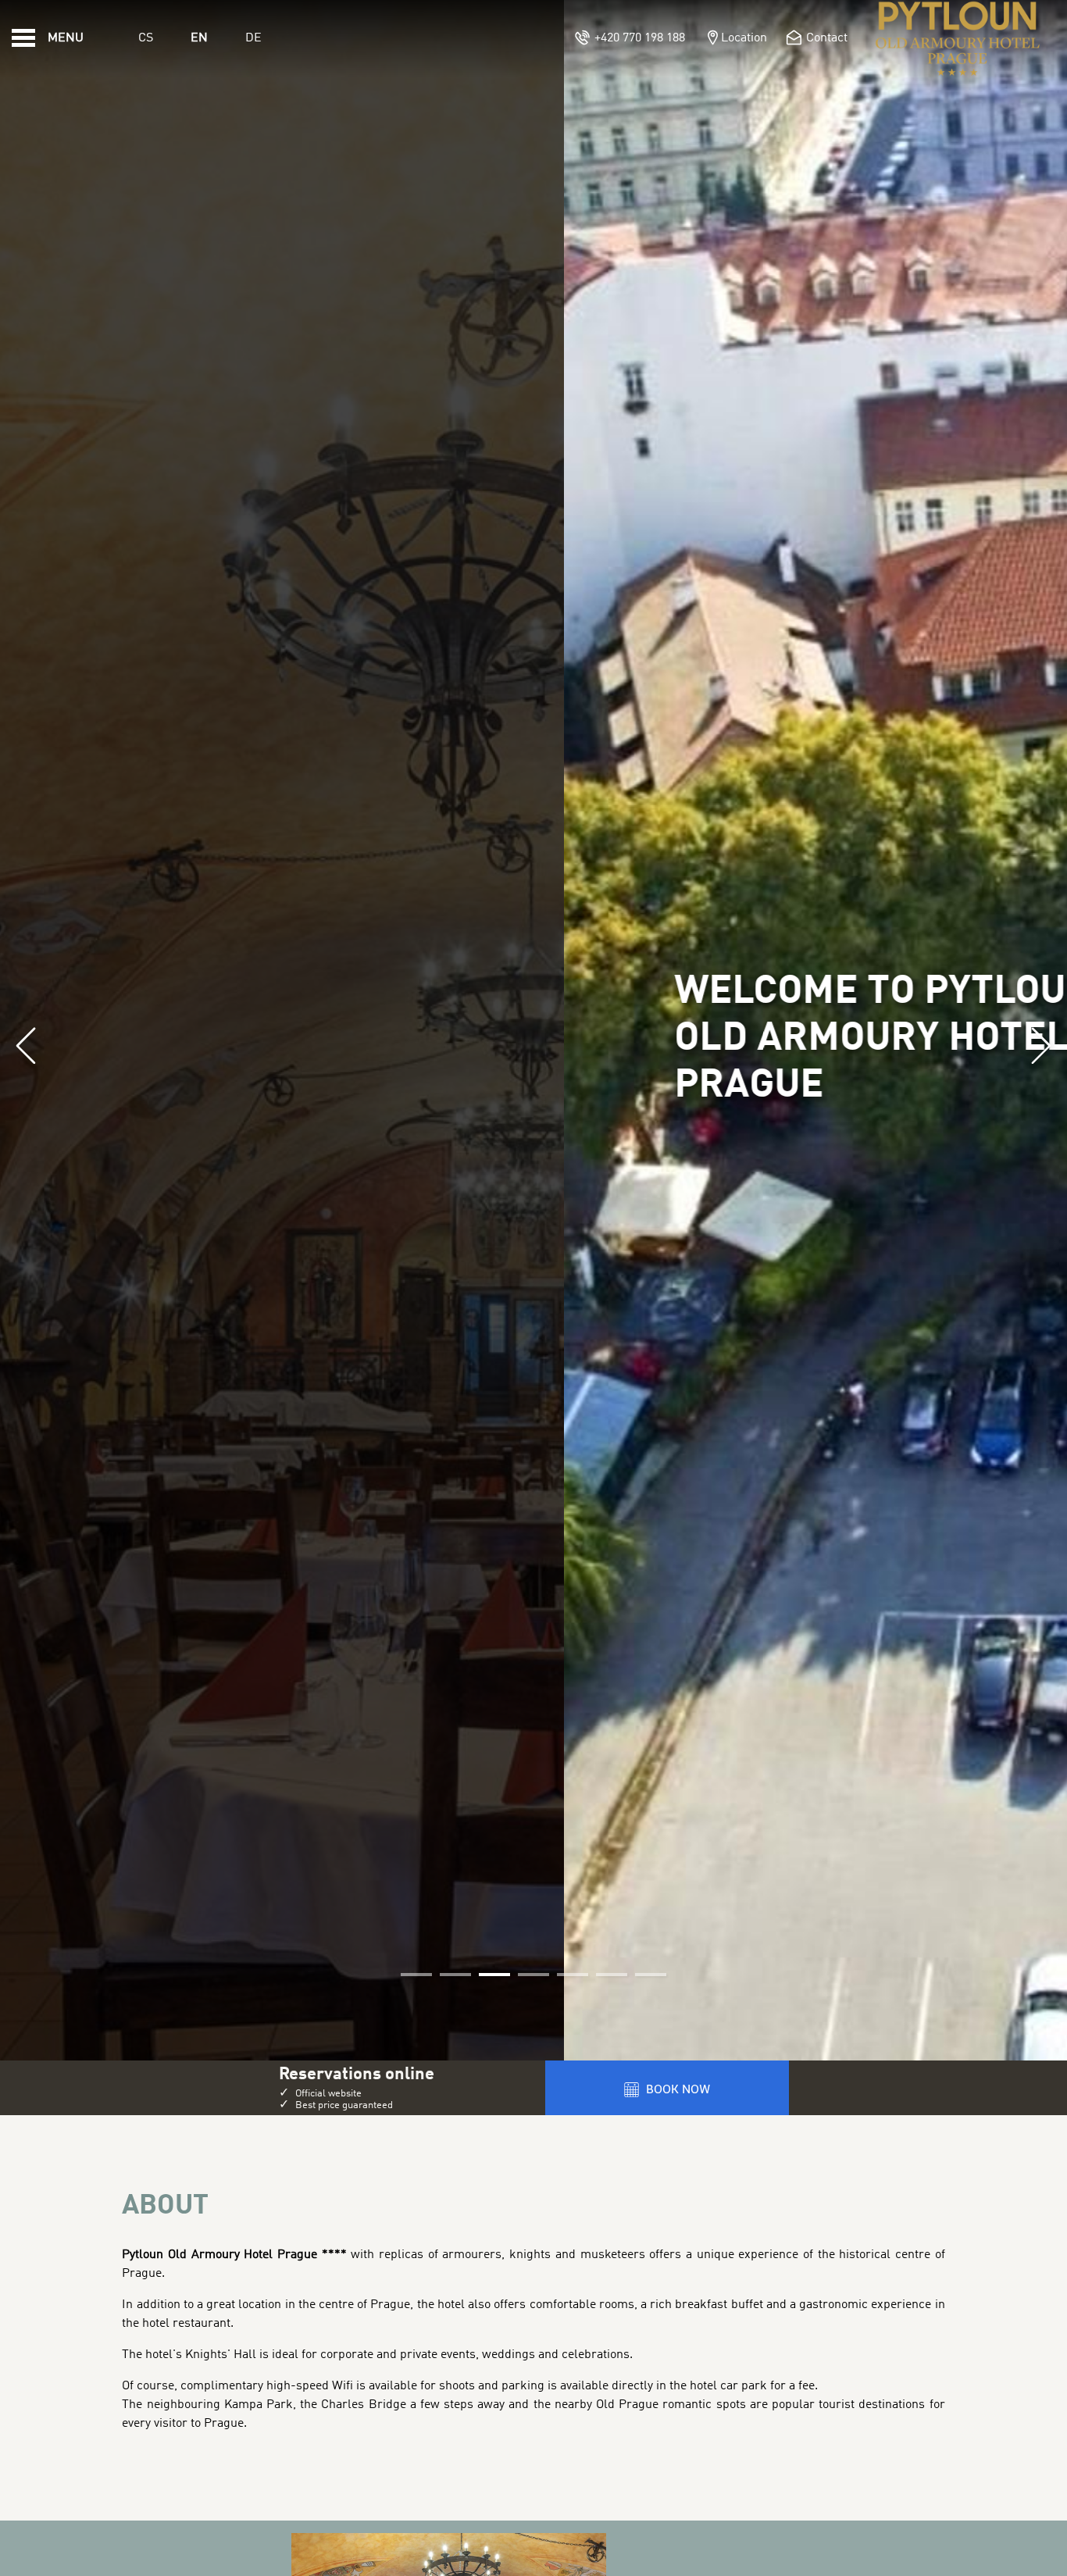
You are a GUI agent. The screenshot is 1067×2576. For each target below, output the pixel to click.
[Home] (958, 38)
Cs (146, 38)
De (253, 38)
